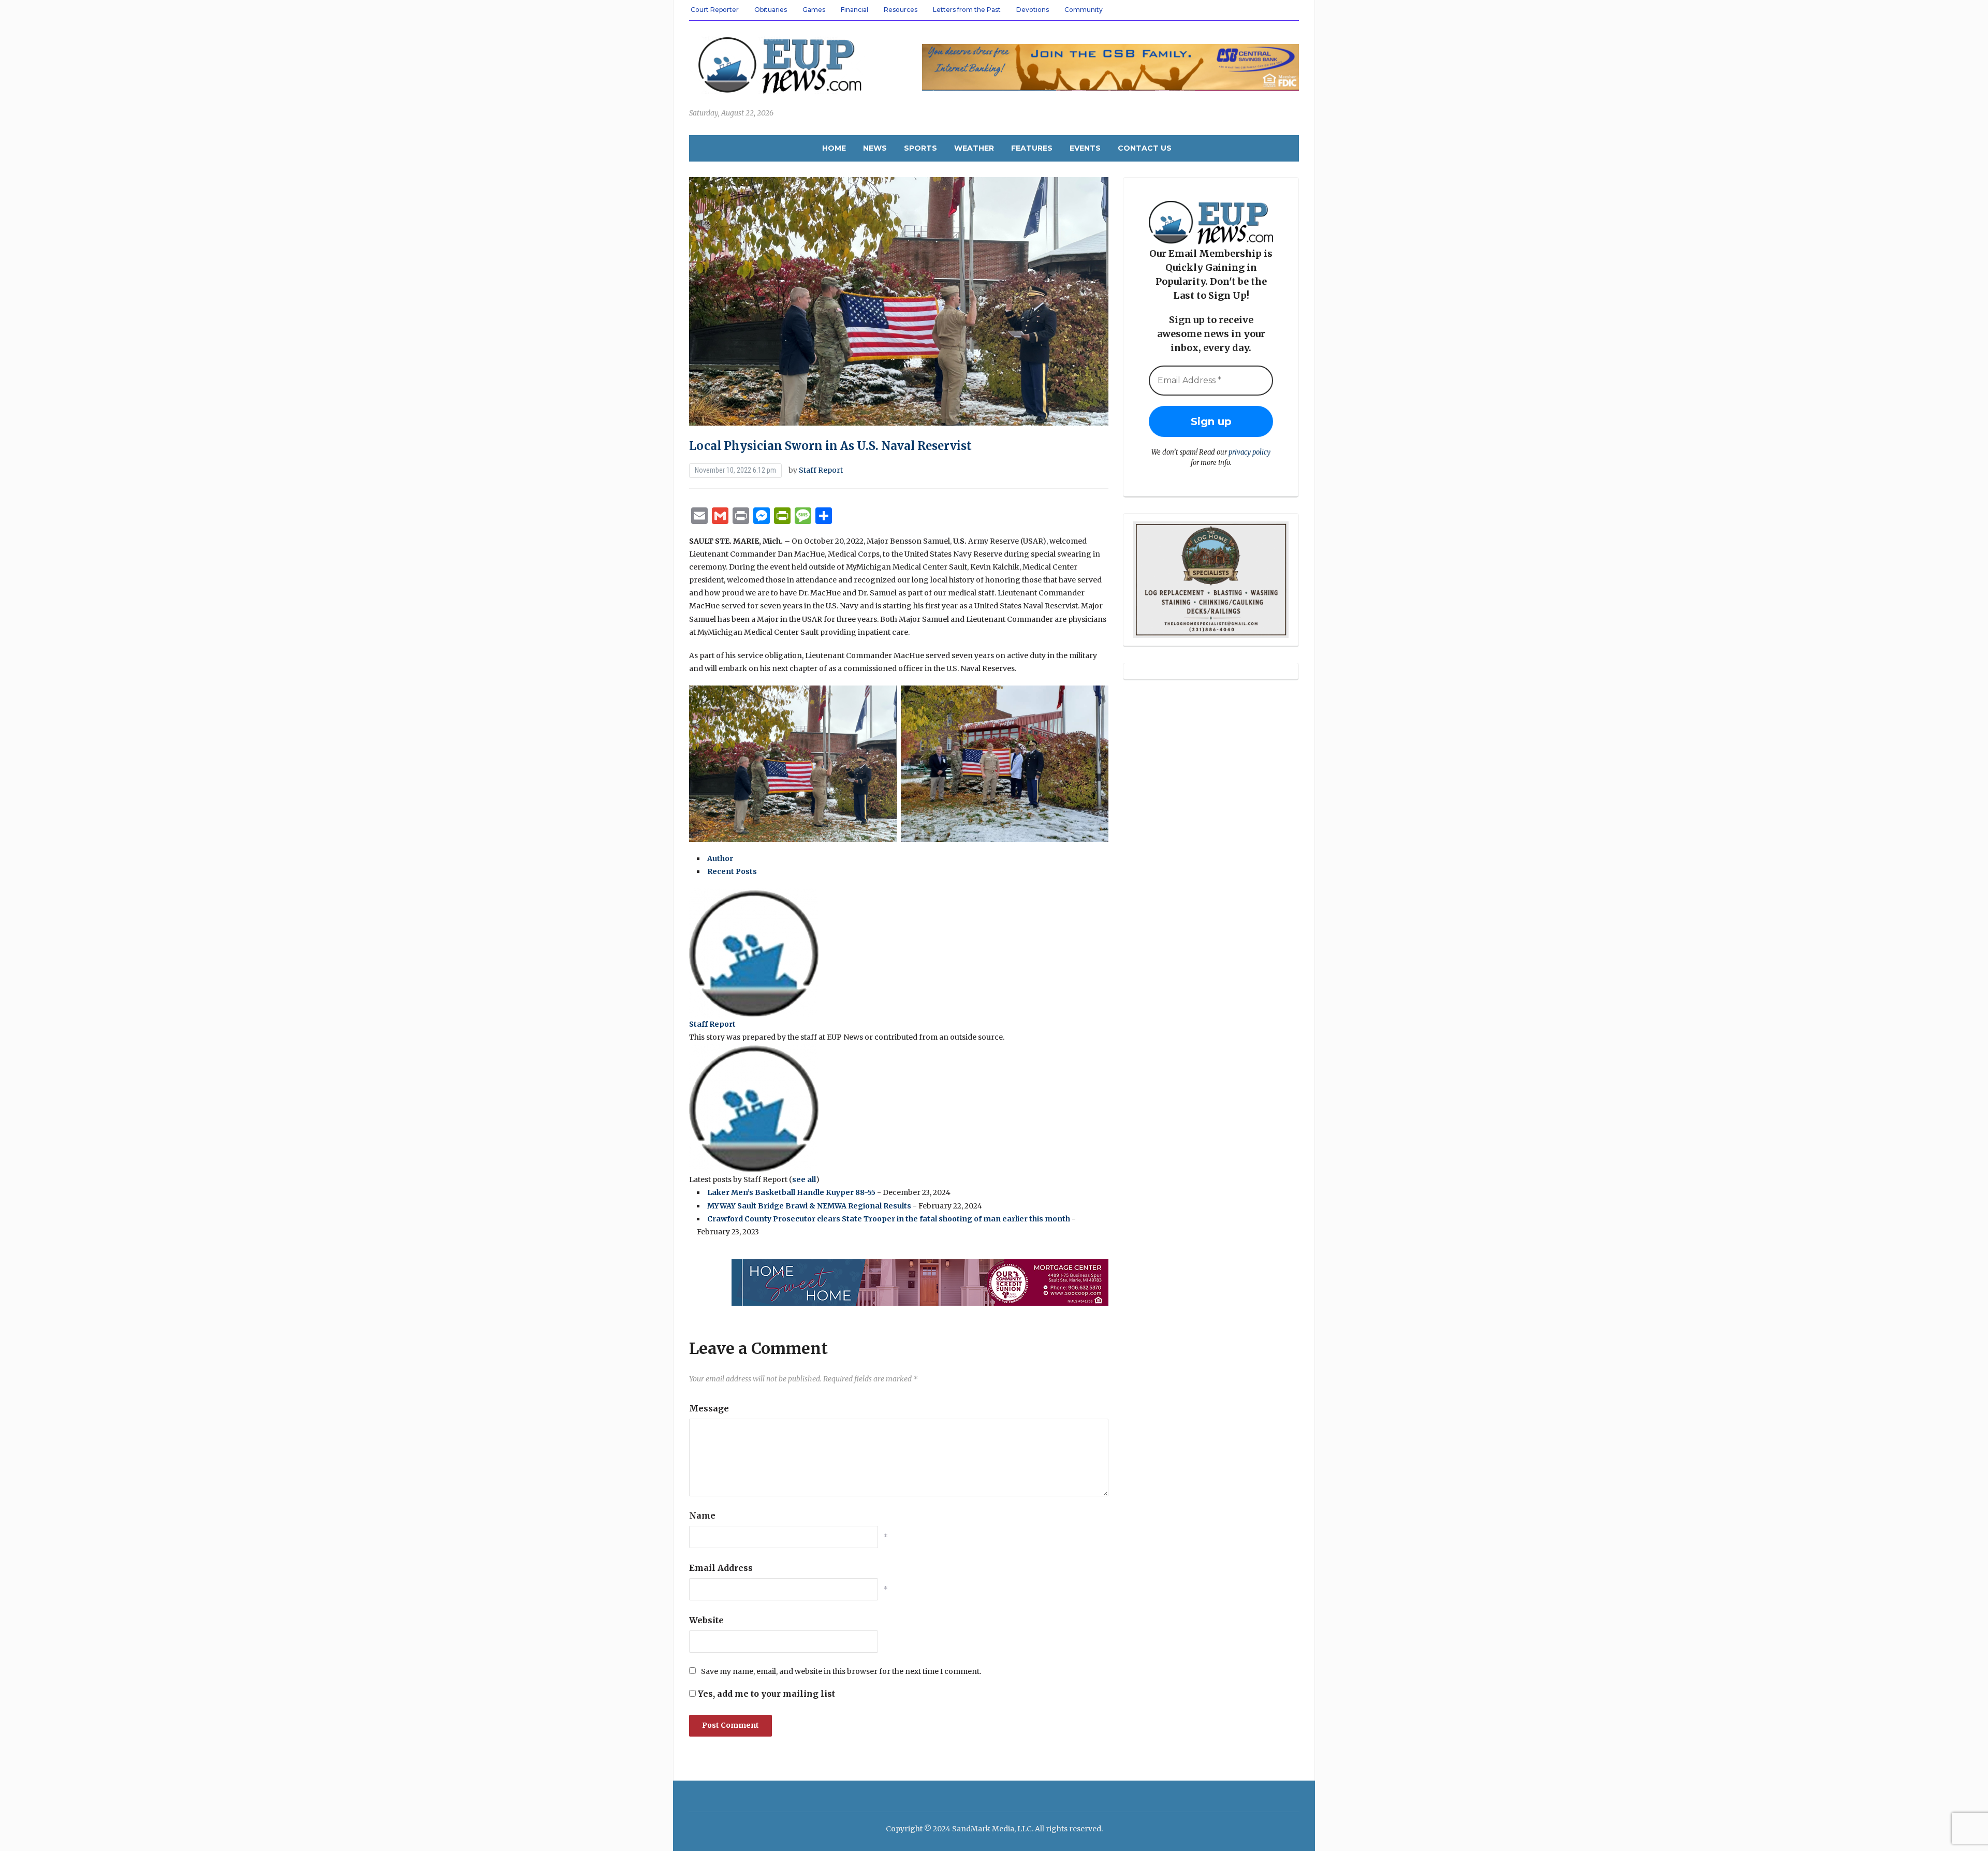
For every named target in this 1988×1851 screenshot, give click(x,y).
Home (834, 148)
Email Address (721, 1568)
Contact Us (1145, 148)
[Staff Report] (754, 953)
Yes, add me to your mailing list (765, 1694)
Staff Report (821, 470)
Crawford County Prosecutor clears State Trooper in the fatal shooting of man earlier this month (889, 1219)
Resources (901, 10)
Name (702, 1515)
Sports (920, 148)
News (875, 148)
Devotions (1033, 10)
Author (720, 858)
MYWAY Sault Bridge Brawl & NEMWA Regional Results (809, 1206)
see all (804, 1179)
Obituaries (771, 10)
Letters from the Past (967, 10)
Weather (974, 148)
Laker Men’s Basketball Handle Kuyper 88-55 (791, 1192)
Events (1085, 148)
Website (706, 1620)
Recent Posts (732, 871)
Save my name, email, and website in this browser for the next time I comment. (841, 1671)
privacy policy (1249, 452)
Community (1084, 10)
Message (709, 1408)
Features (1032, 148)
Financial (854, 10)
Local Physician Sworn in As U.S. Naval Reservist (830, 446)
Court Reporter (715, 10)
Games (814, 10)
